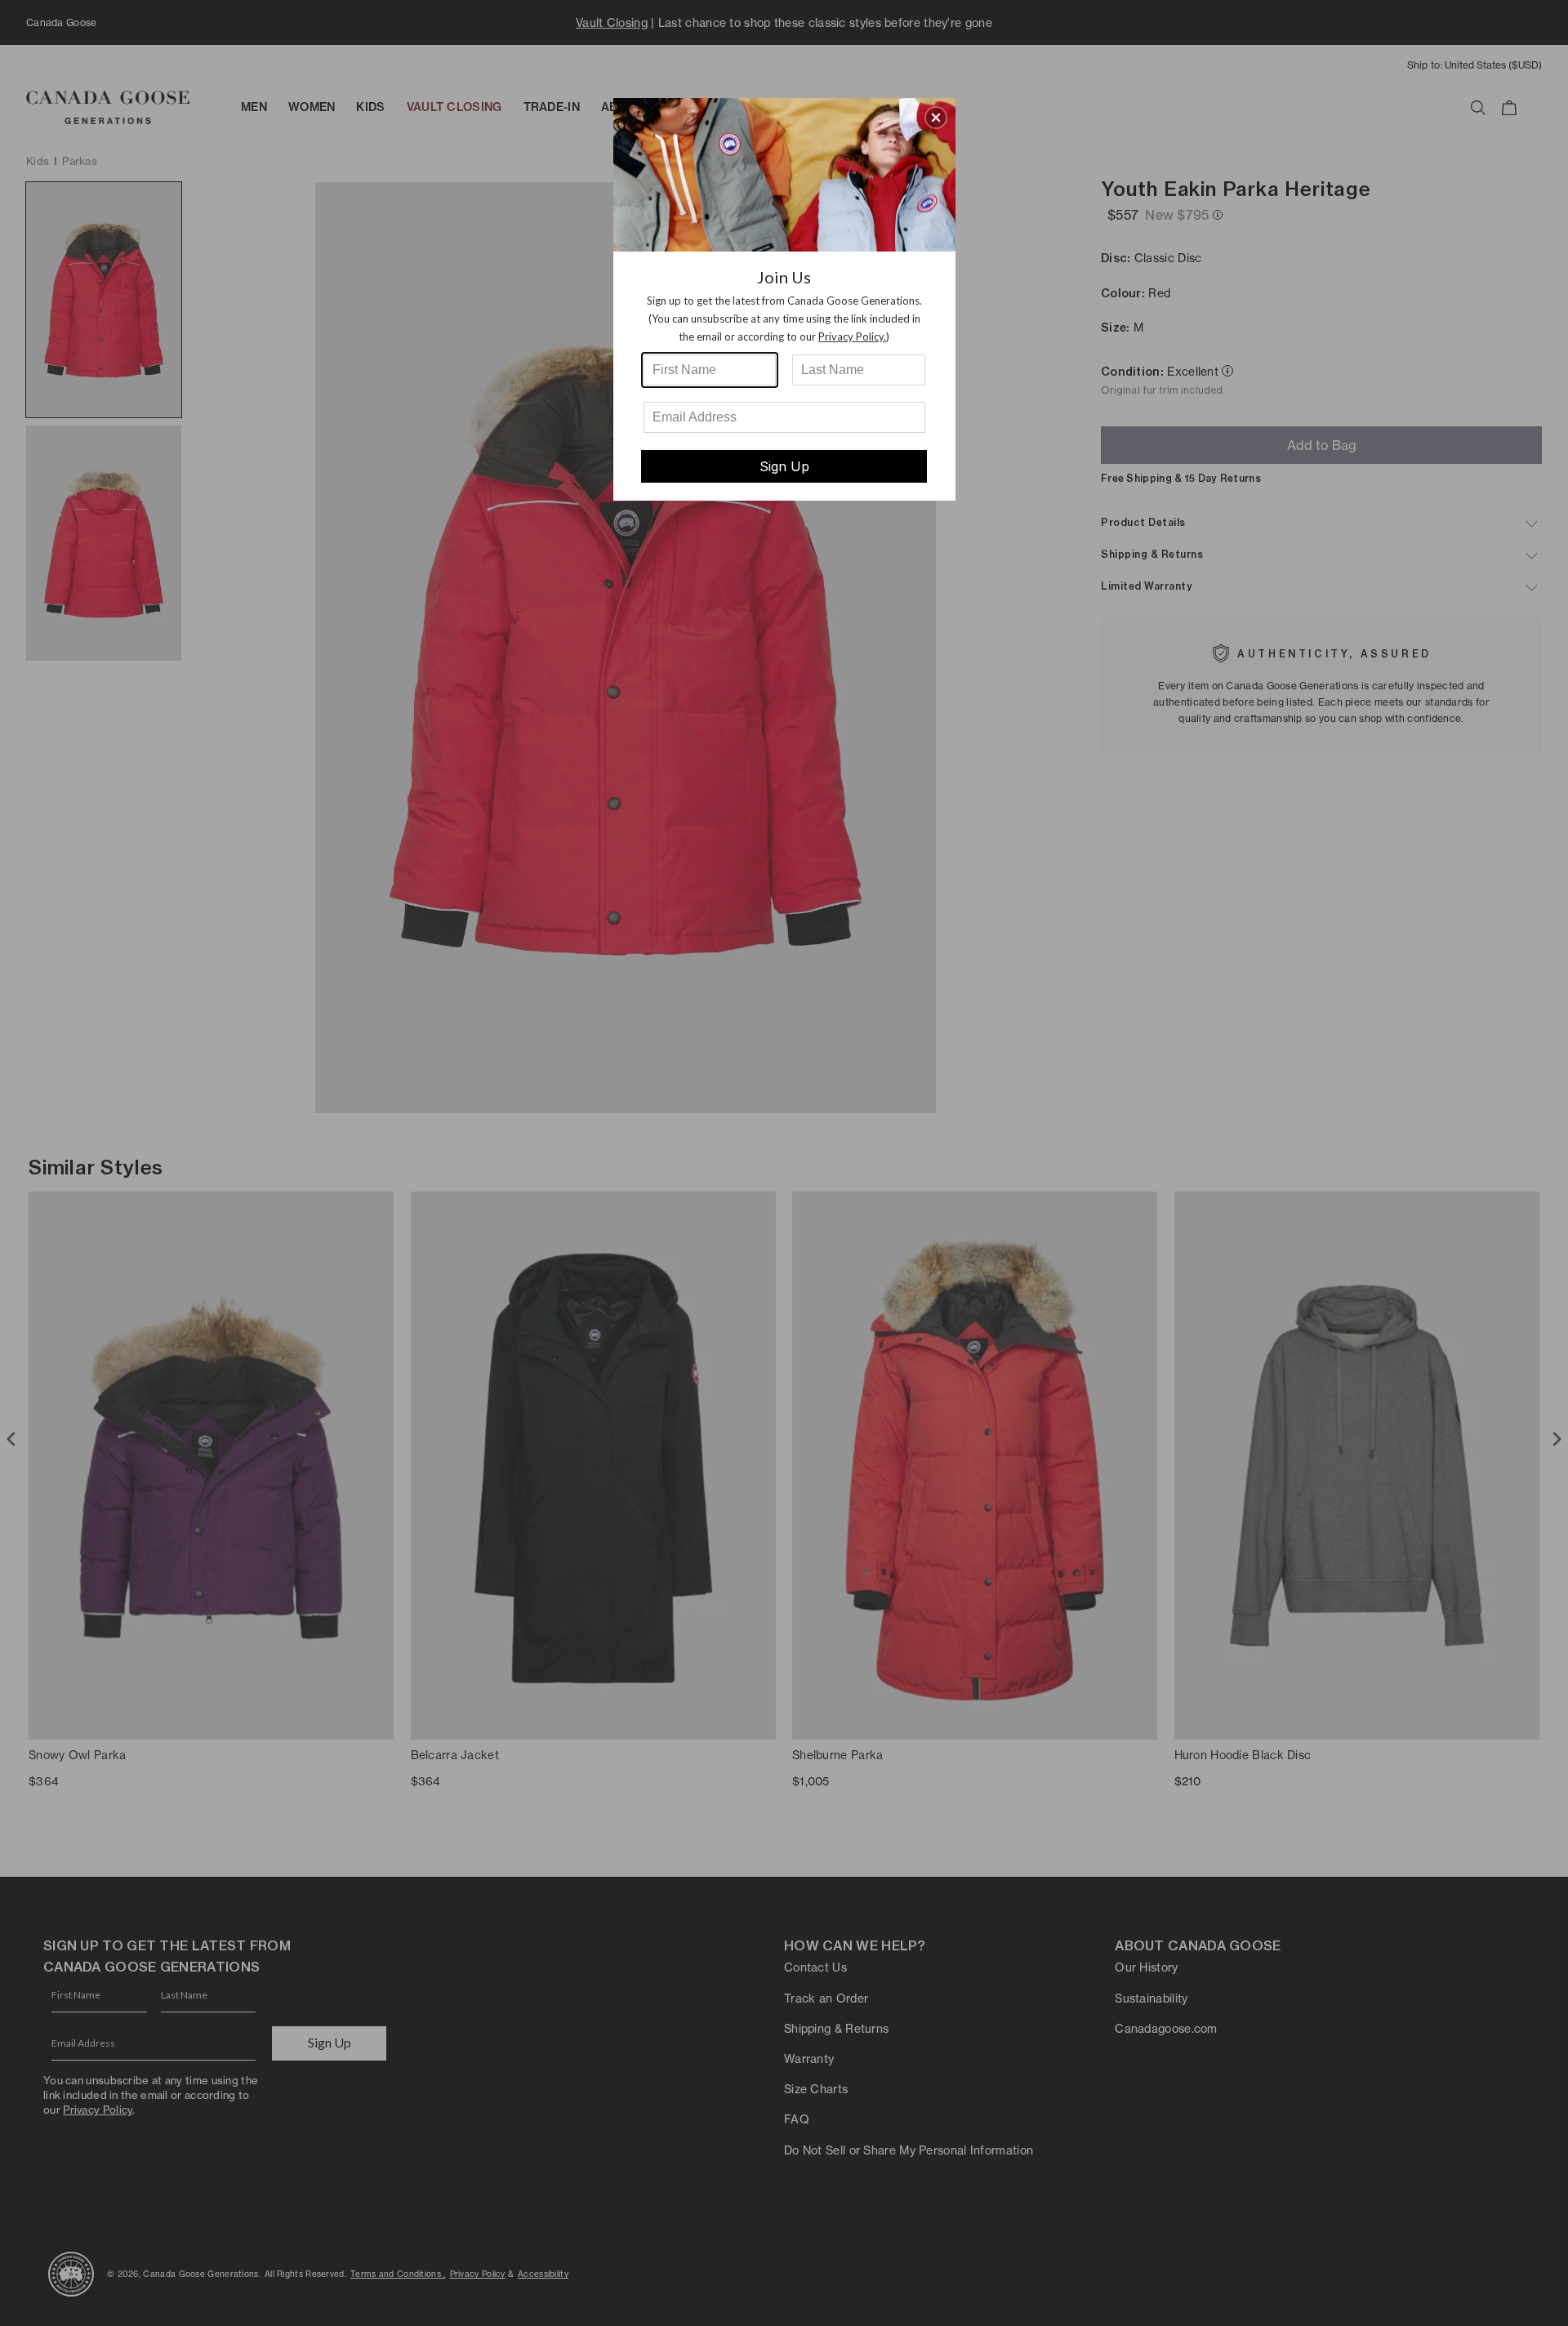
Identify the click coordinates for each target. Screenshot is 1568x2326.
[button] (936, 118)
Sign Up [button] (784, 466)
